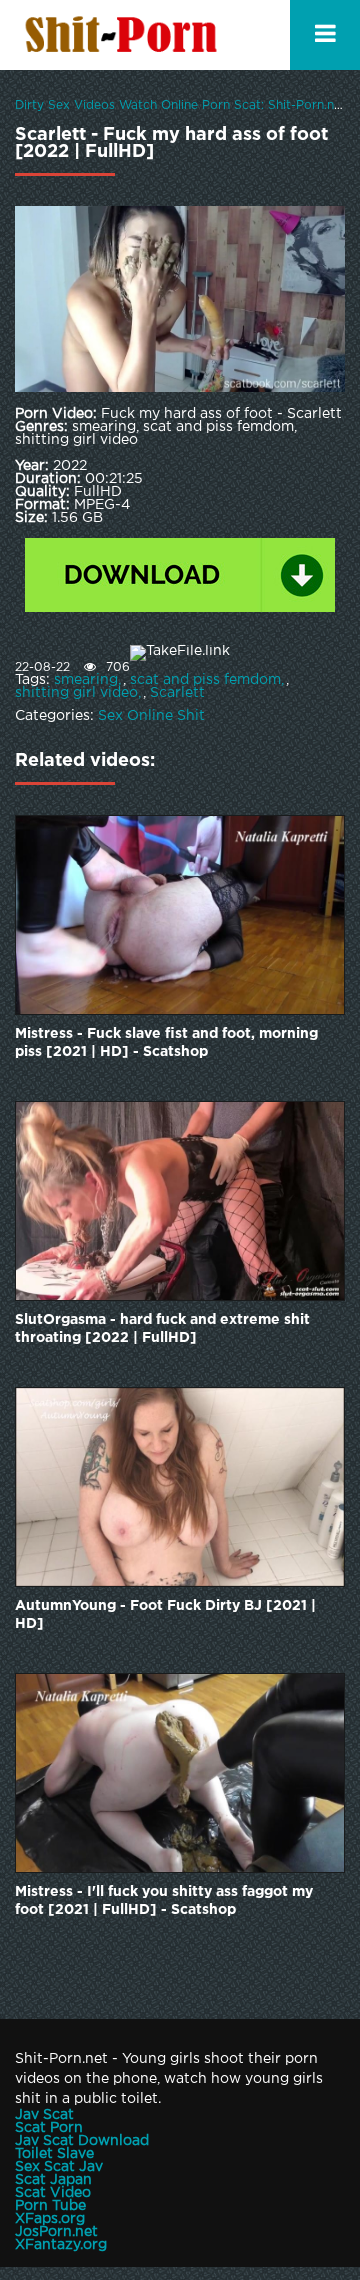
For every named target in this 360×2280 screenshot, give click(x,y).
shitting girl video (76, 693)
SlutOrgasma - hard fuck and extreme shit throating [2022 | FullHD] (162, 1329)
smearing (86, 680)
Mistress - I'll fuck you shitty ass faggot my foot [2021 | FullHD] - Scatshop (164, 1901)
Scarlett (177, 693)
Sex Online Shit (151, 716)
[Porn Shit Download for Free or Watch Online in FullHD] (125, 35)
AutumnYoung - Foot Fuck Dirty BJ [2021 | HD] (165, 1615)
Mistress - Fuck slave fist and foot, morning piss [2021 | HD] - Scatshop (166, 1043)
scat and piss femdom (205, 680)
